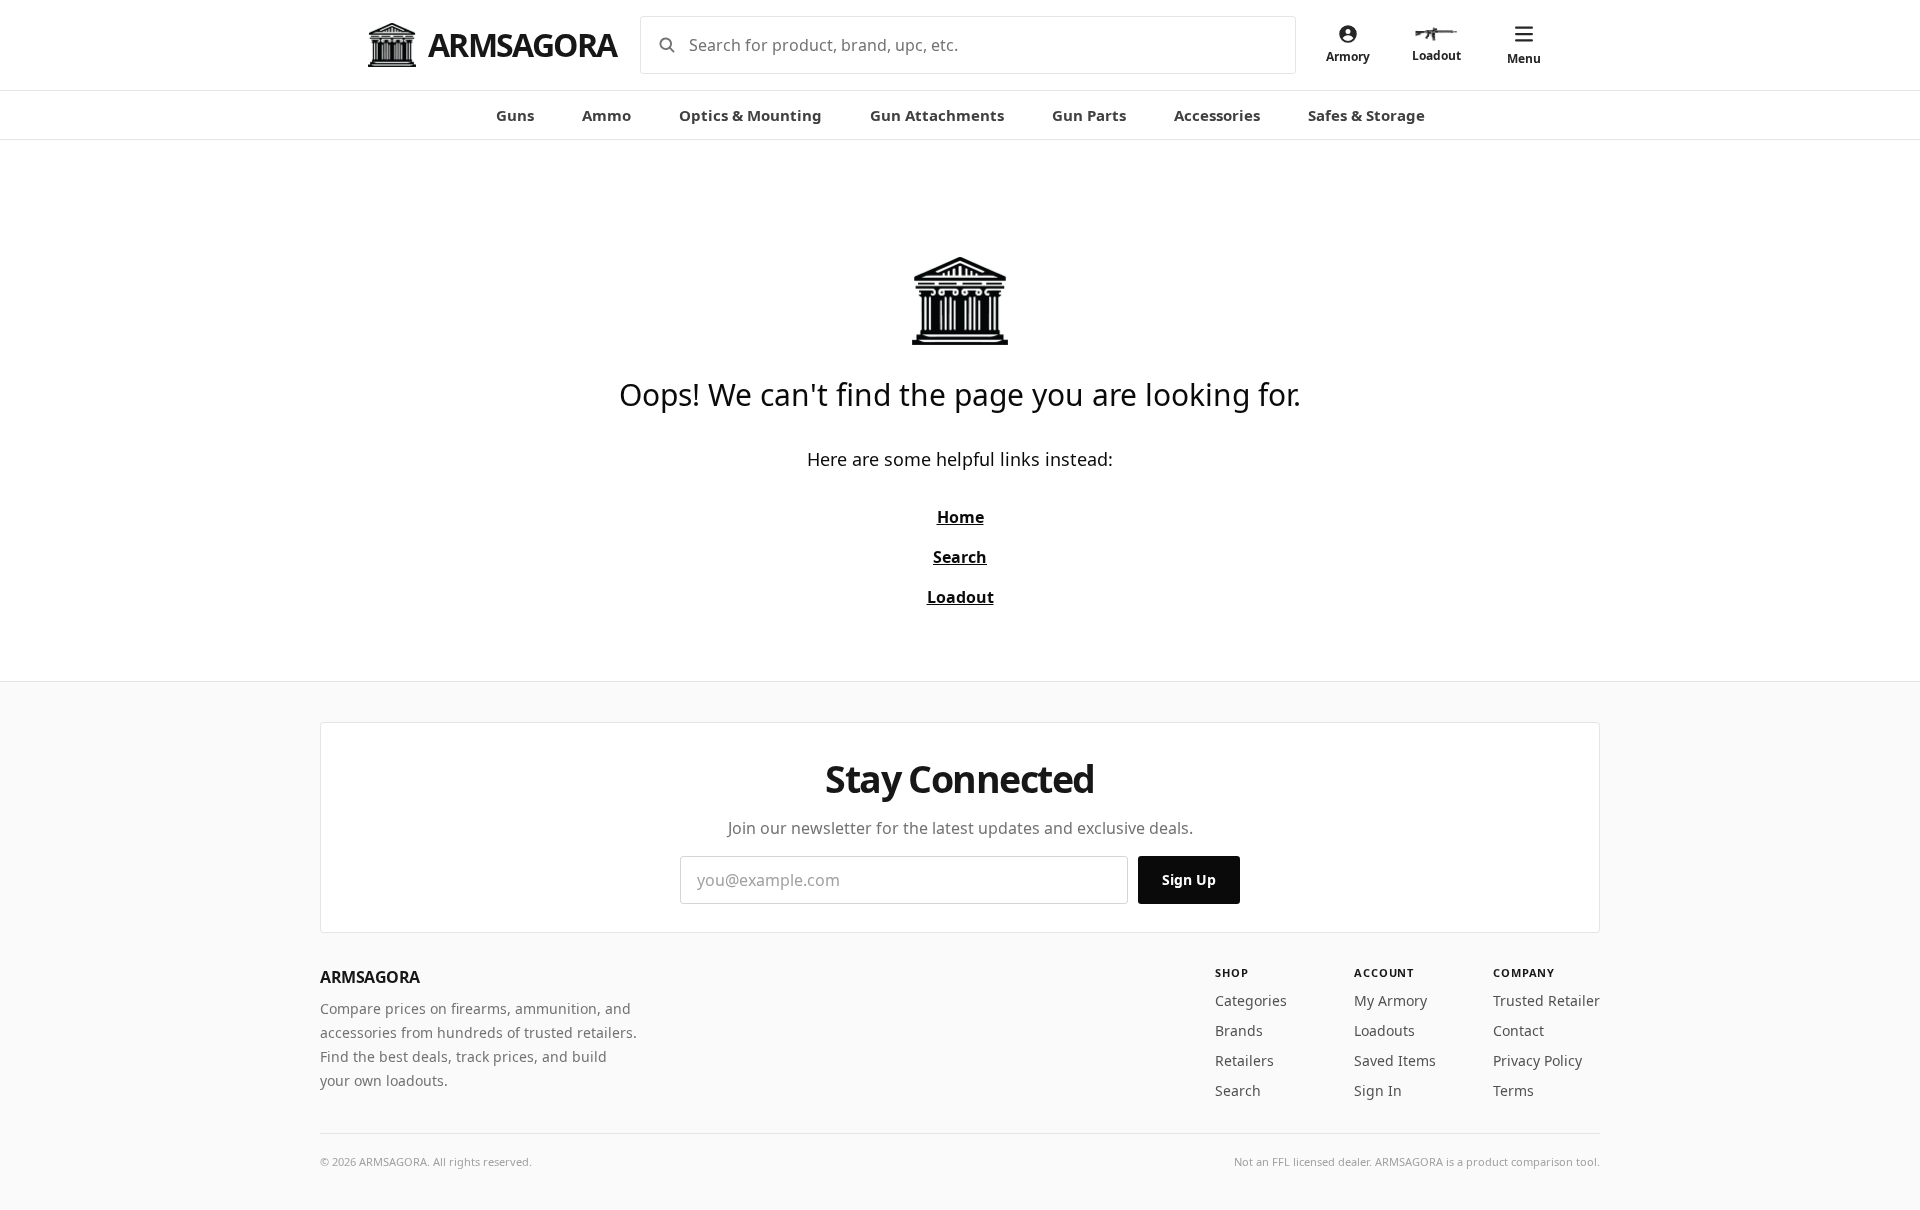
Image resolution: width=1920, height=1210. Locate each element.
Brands (1239, 1030)
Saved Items (1395, 1060)
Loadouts (1384, 1030)
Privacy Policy (1537, 1060)
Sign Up (1189, 879)
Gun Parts (1089, 115)
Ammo (606, 115)
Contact (1518, 1030)
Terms (1513, 1090)
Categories (1251, 1000)
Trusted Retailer (1546, 1000)
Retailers (1244, 1060)
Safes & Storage (1366, 115)
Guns (515, 115)
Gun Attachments (937, 115)
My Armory (1390, 1000)
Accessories (1217, 115)
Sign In (1378, 1090)
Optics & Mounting (750, 115)
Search (1238, 1090)
